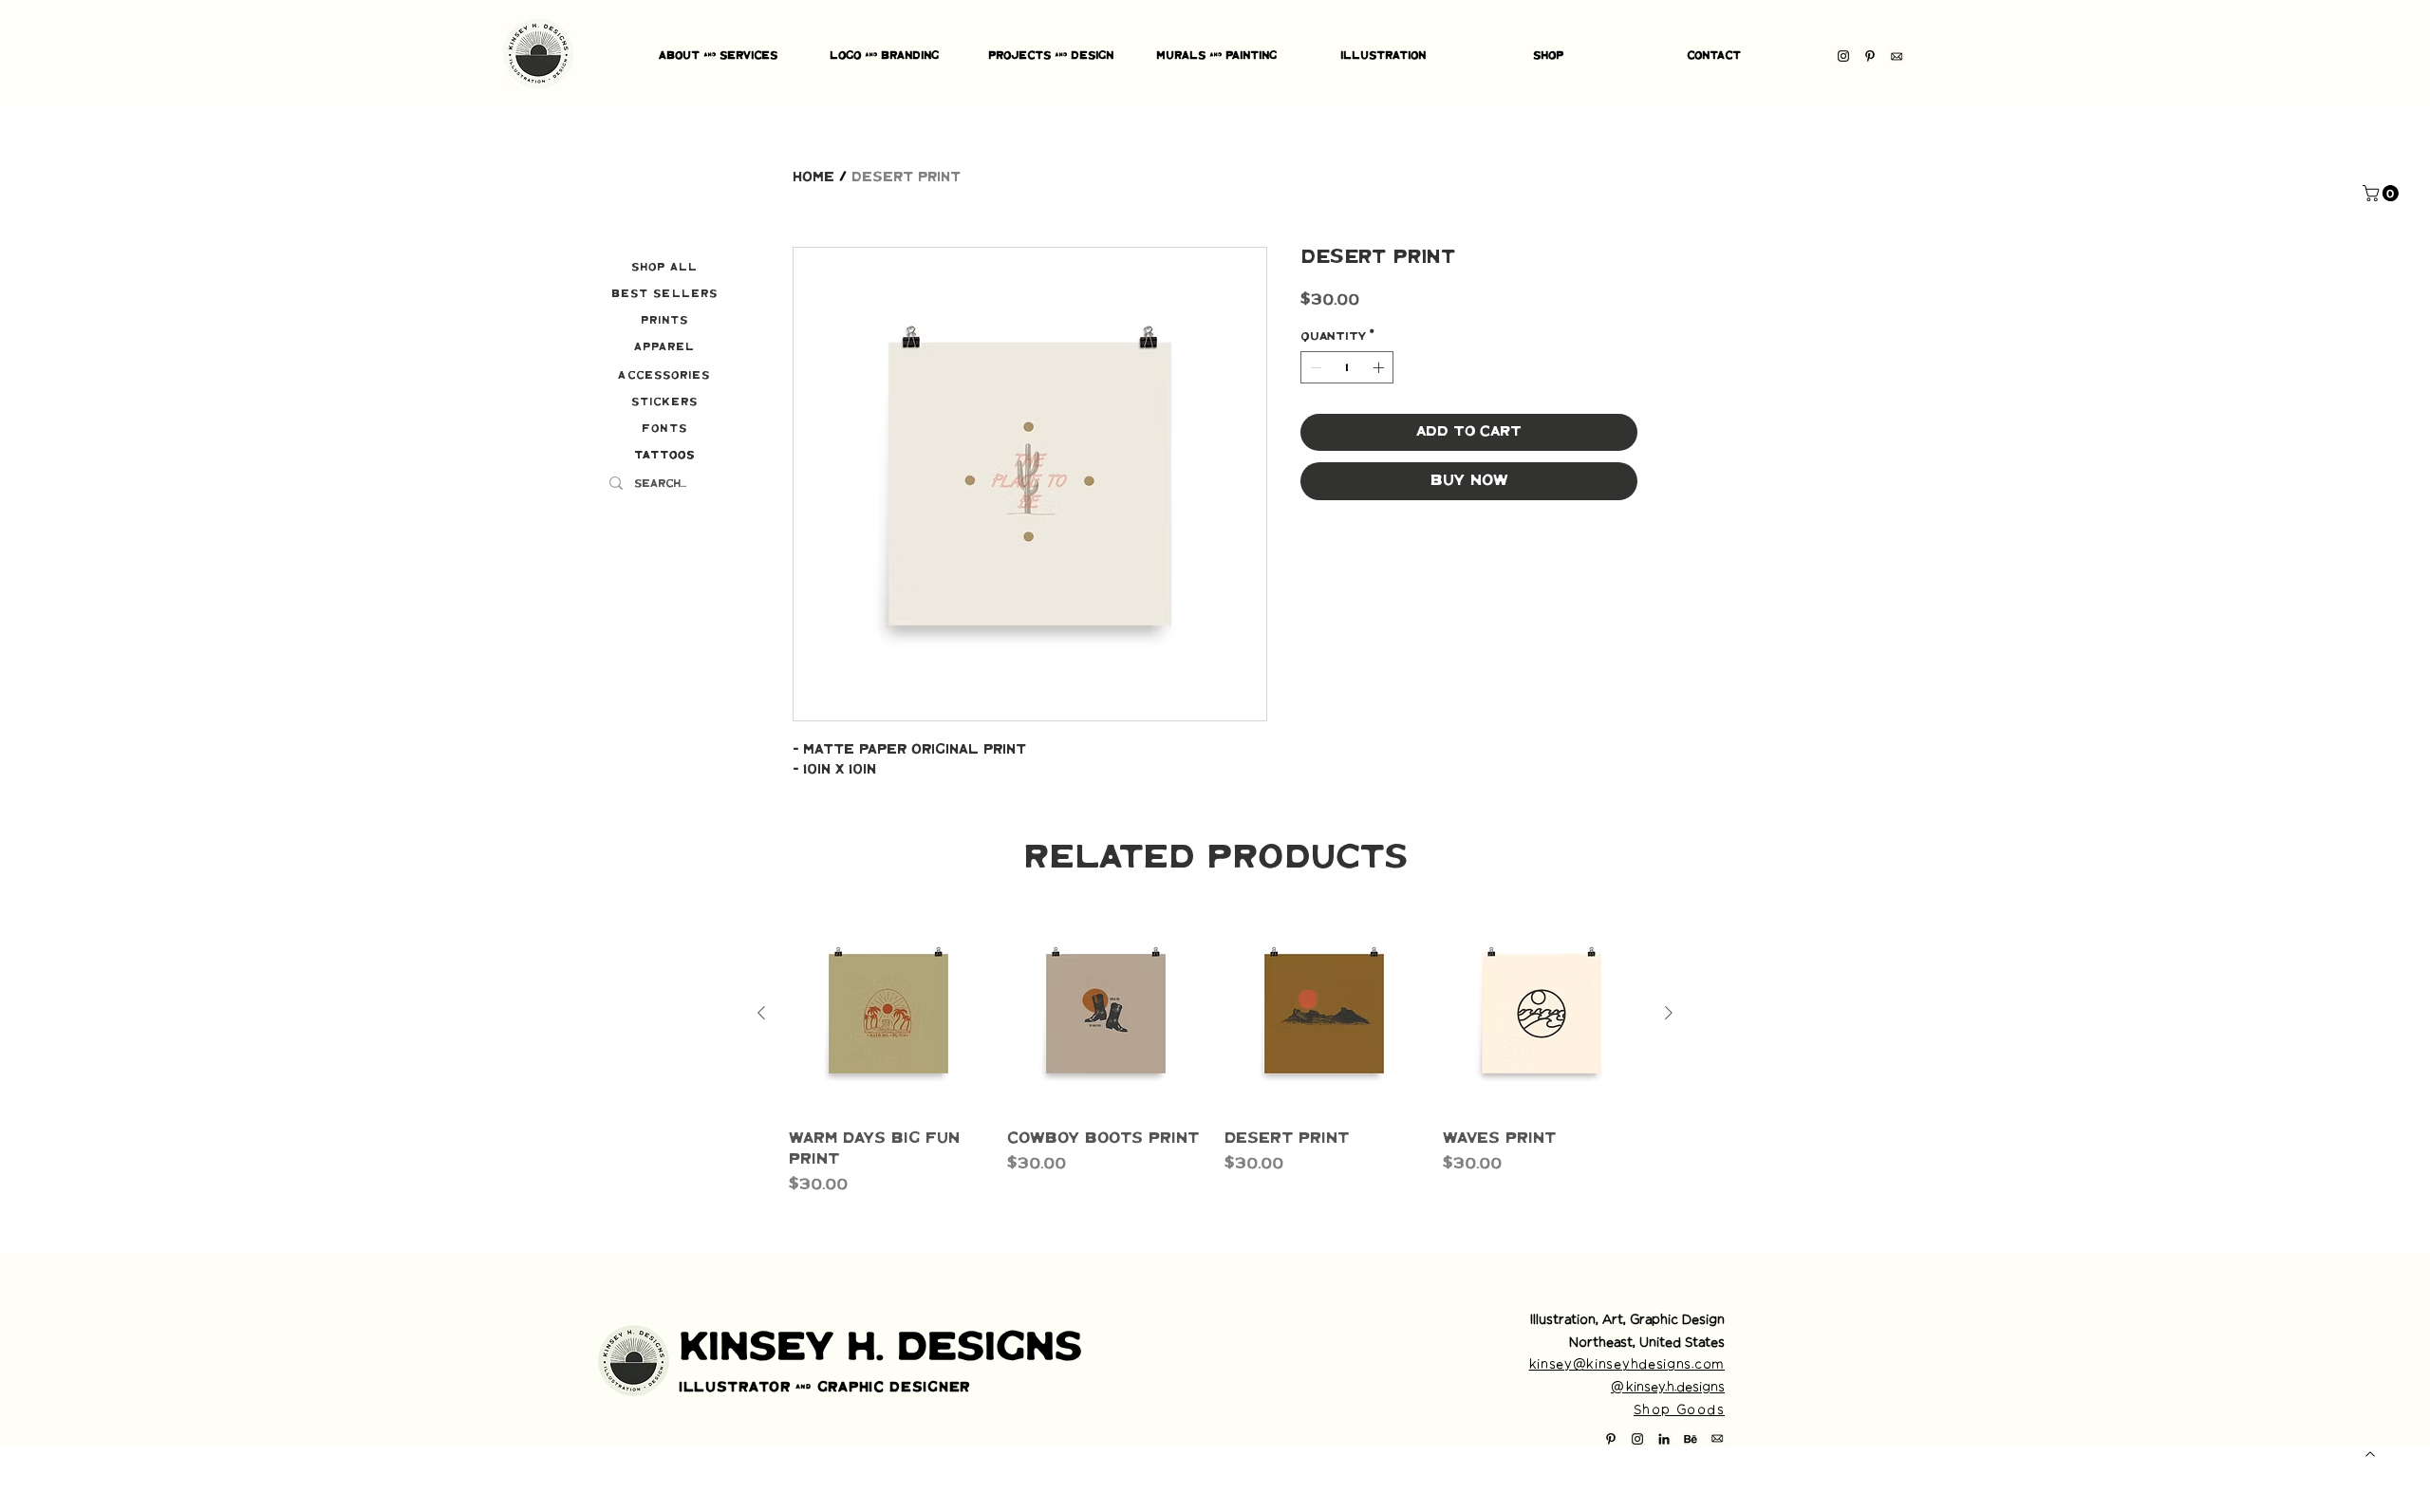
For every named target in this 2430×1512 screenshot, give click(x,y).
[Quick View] (888, 1014)
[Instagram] (1843, 56)
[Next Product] (1669, 1013)
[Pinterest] (1870, 56)
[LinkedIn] (1664, 1439)
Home (813, 177)
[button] (2383, 193)
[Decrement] (1314, 367)
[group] (1215, 1055)
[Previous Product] (761, 1013)
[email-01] (1897, 56)
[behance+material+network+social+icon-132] (1691, 1439)
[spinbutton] (1347, 367)
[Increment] (1380, 367)
